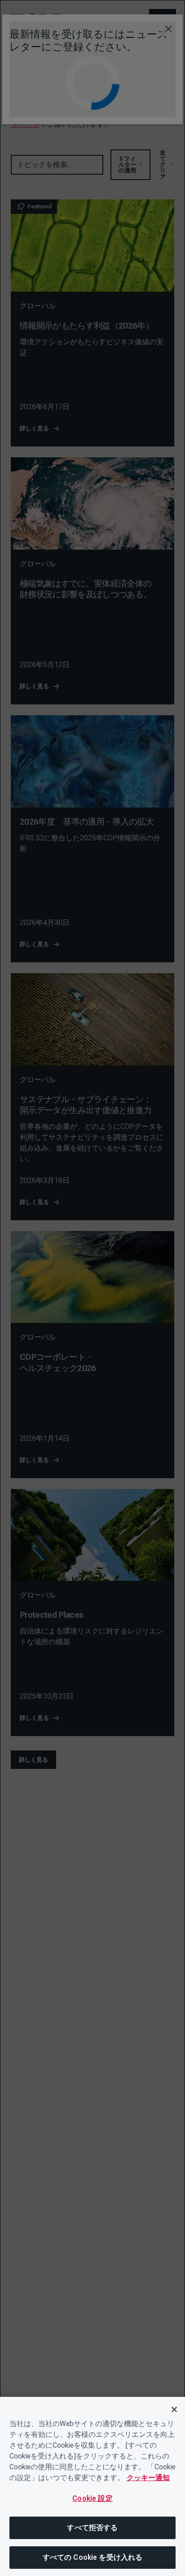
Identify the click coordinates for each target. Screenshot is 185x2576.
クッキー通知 (148, 2478)
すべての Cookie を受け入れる (93, 2557)
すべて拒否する (92, 2528)
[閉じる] (174, 2409)
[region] (92, 2486)
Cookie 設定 (92, 2498)
